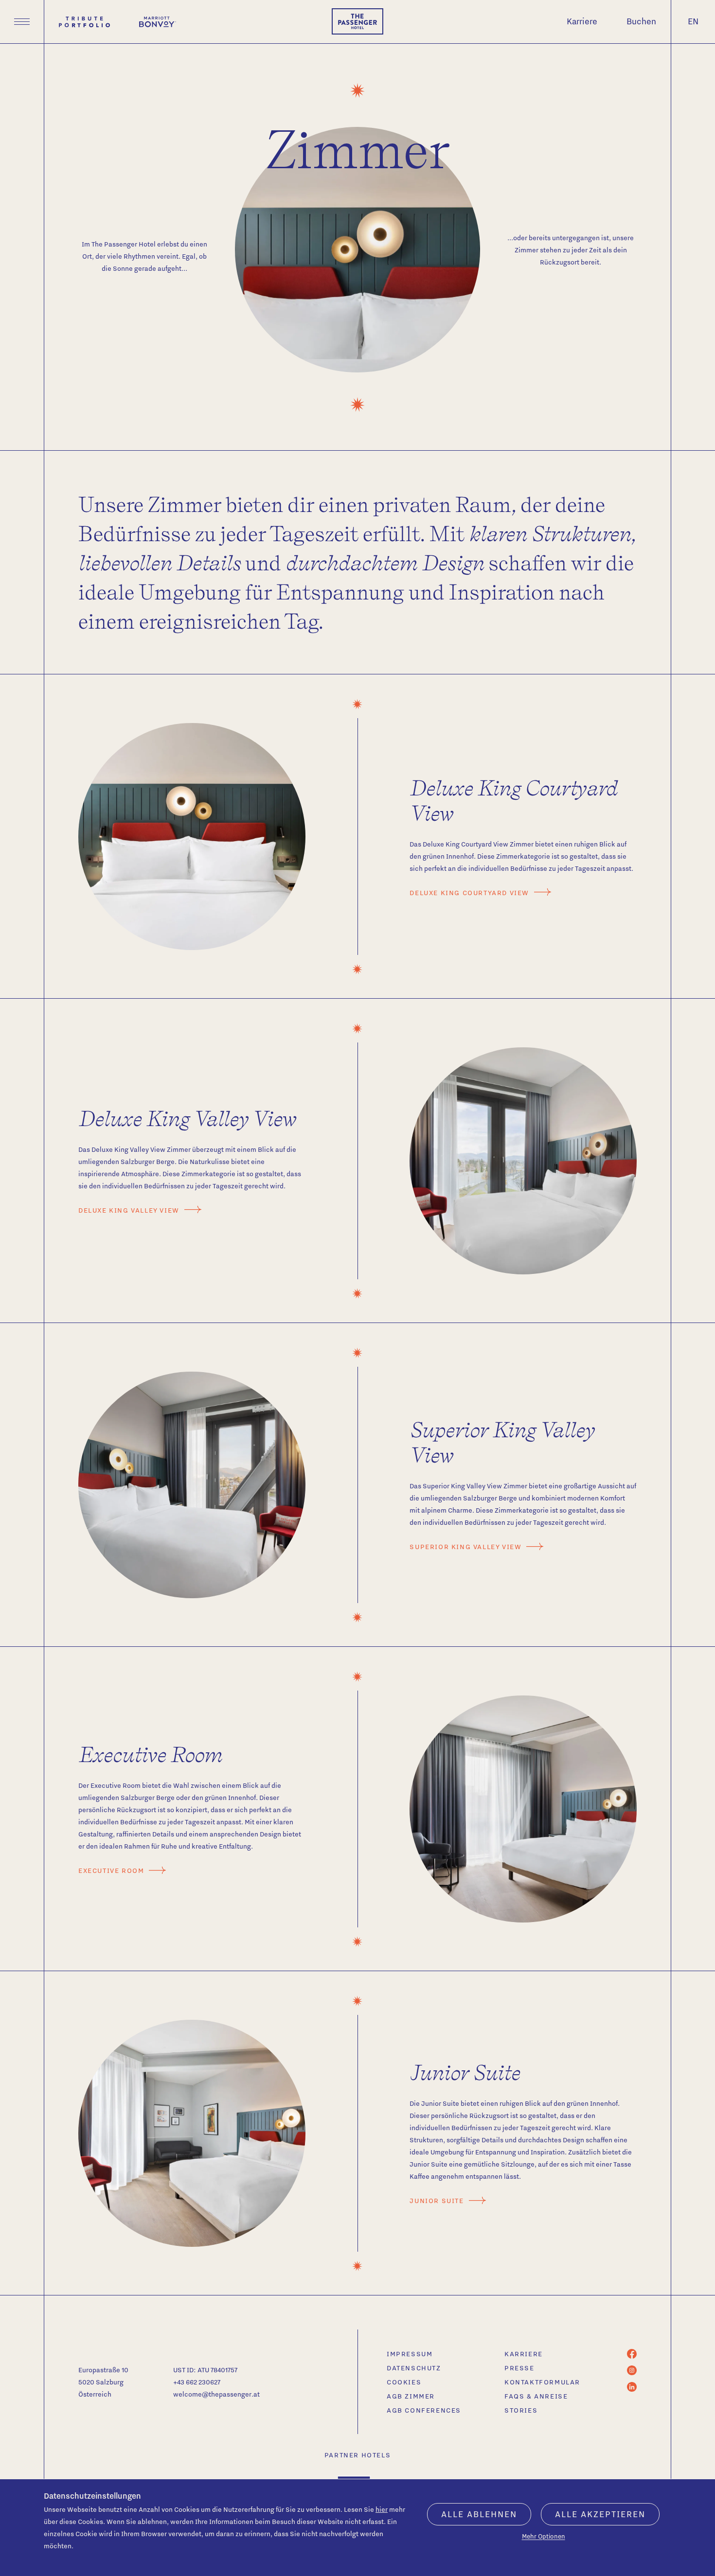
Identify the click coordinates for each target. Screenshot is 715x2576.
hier (382, 2509)
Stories (521, 2410)
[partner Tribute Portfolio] (84, 22)
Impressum (410, 2354)
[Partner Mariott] (158, 22)
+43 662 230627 (197, 2382)
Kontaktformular (542, 2382)
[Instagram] (632, 2373)
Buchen (641, 21)
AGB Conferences (424, 2410)
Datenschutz (414, 2368)
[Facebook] (632, 2356)
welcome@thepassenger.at (216, 2394)
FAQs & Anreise (536, 2396)
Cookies (404, 2382)
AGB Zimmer (411, 2396)
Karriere (582, 21)
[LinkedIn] (632, 2389)
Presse (519, 2368)
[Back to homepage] (357, 21)
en (693, 21)
